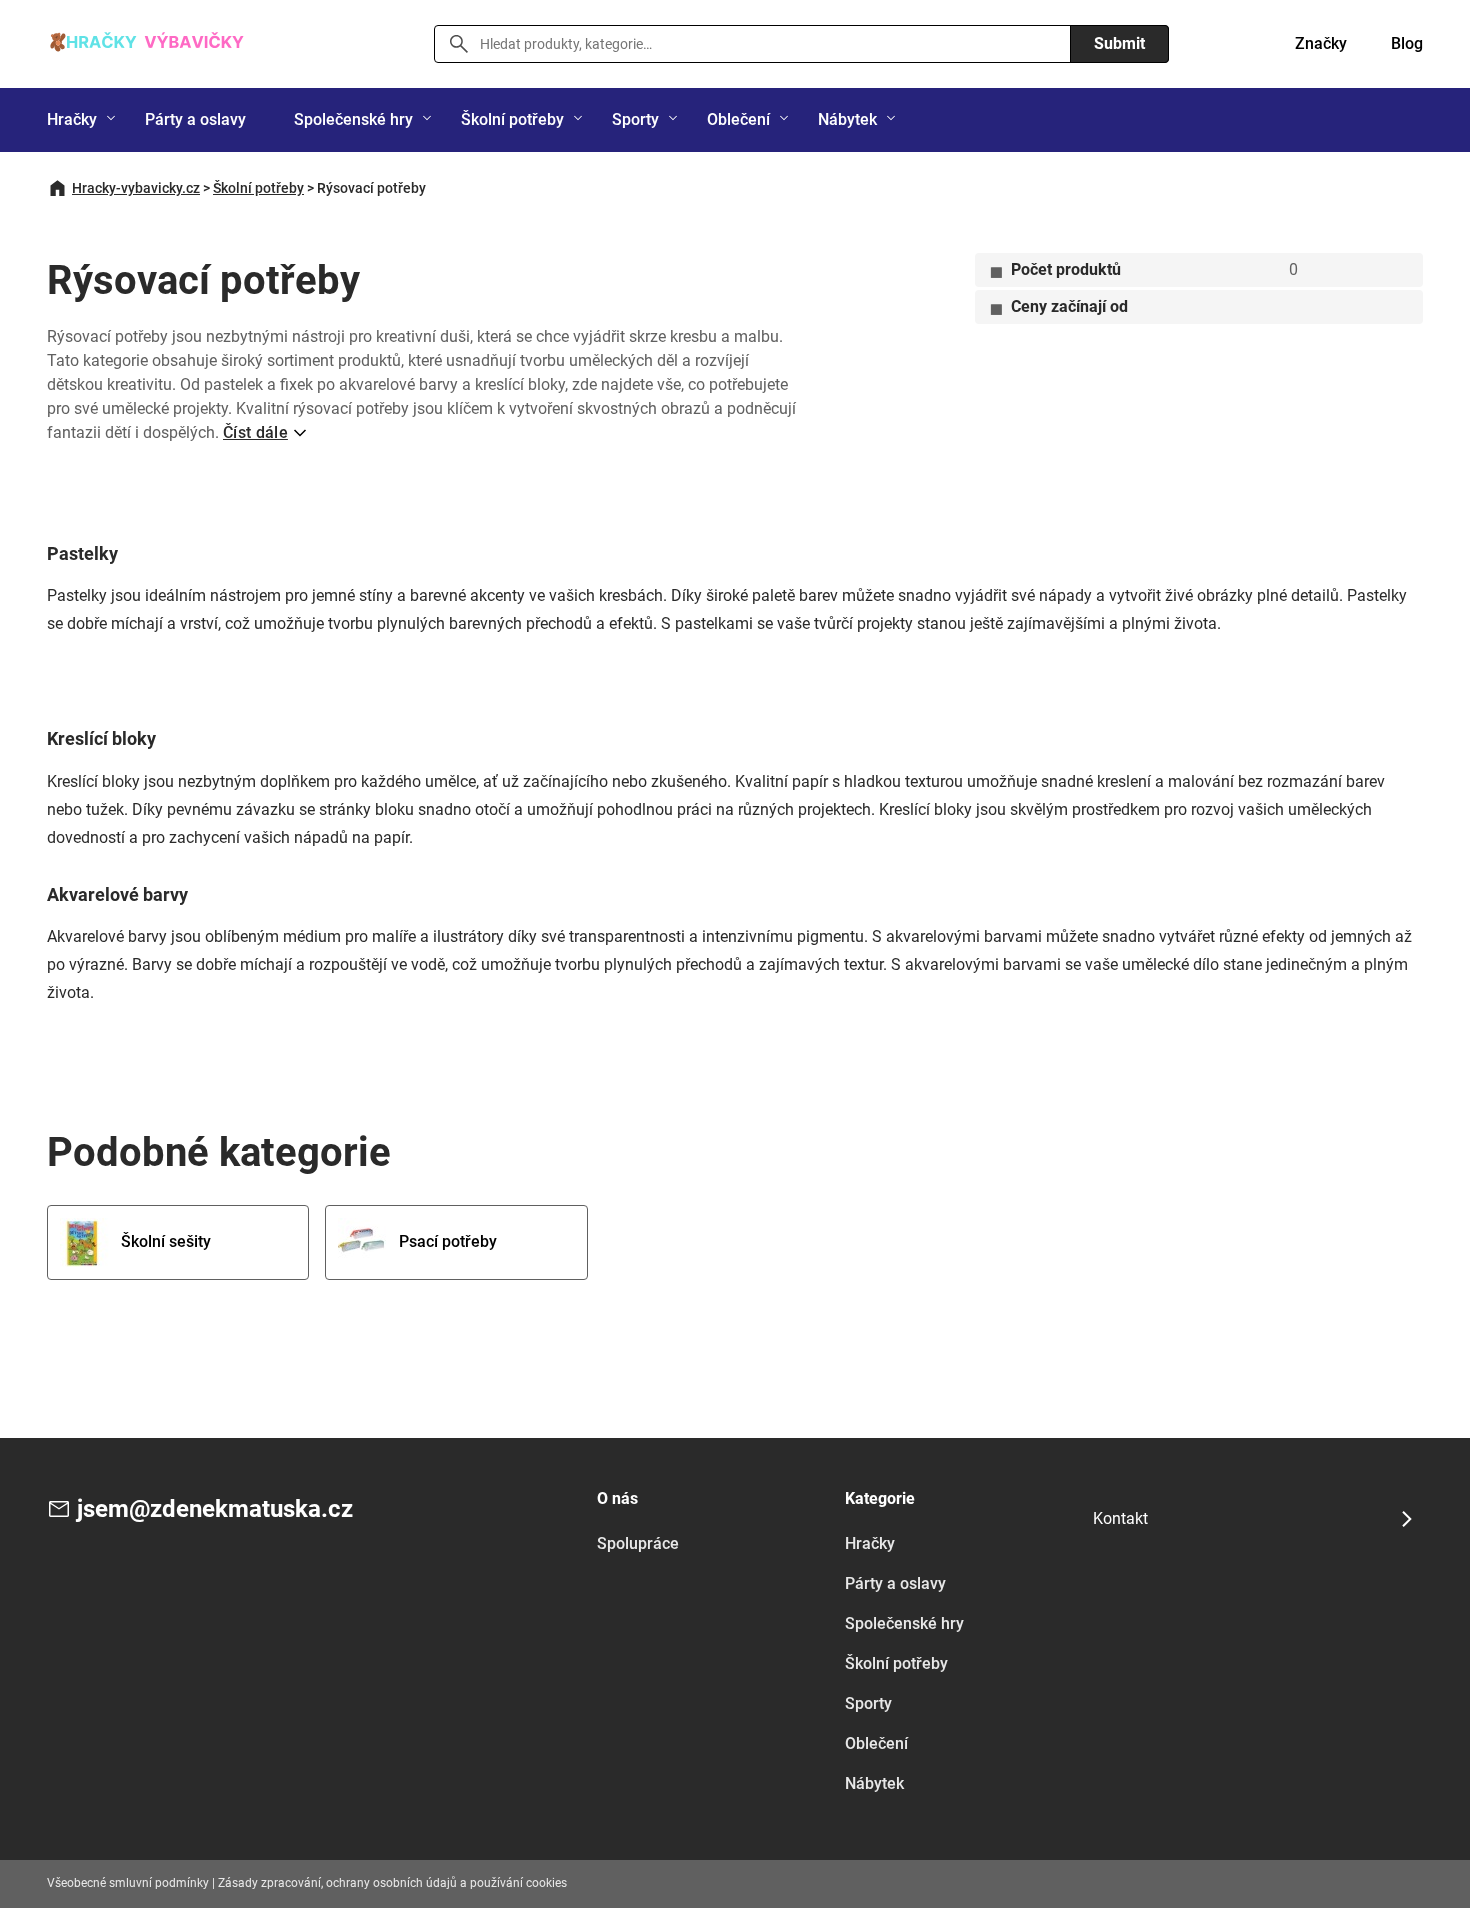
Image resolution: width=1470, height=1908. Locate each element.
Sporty (635, 119)
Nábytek (847, 119)
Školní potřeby (512, 119)
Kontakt (1120, 1518)
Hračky (72, 119)
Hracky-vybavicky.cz (136, 188)
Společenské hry (353, 119)
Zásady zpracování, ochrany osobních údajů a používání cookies (392, 1883)
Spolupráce (638, 1543)
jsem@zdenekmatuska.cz (215, 1509)
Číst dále (255, 432)
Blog (1407, 43)
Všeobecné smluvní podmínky (128, 1883)
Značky (1321, 43)
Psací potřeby (448, 1241)
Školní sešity (166, 1241)
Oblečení (738, 119)
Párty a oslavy (195, 119)
